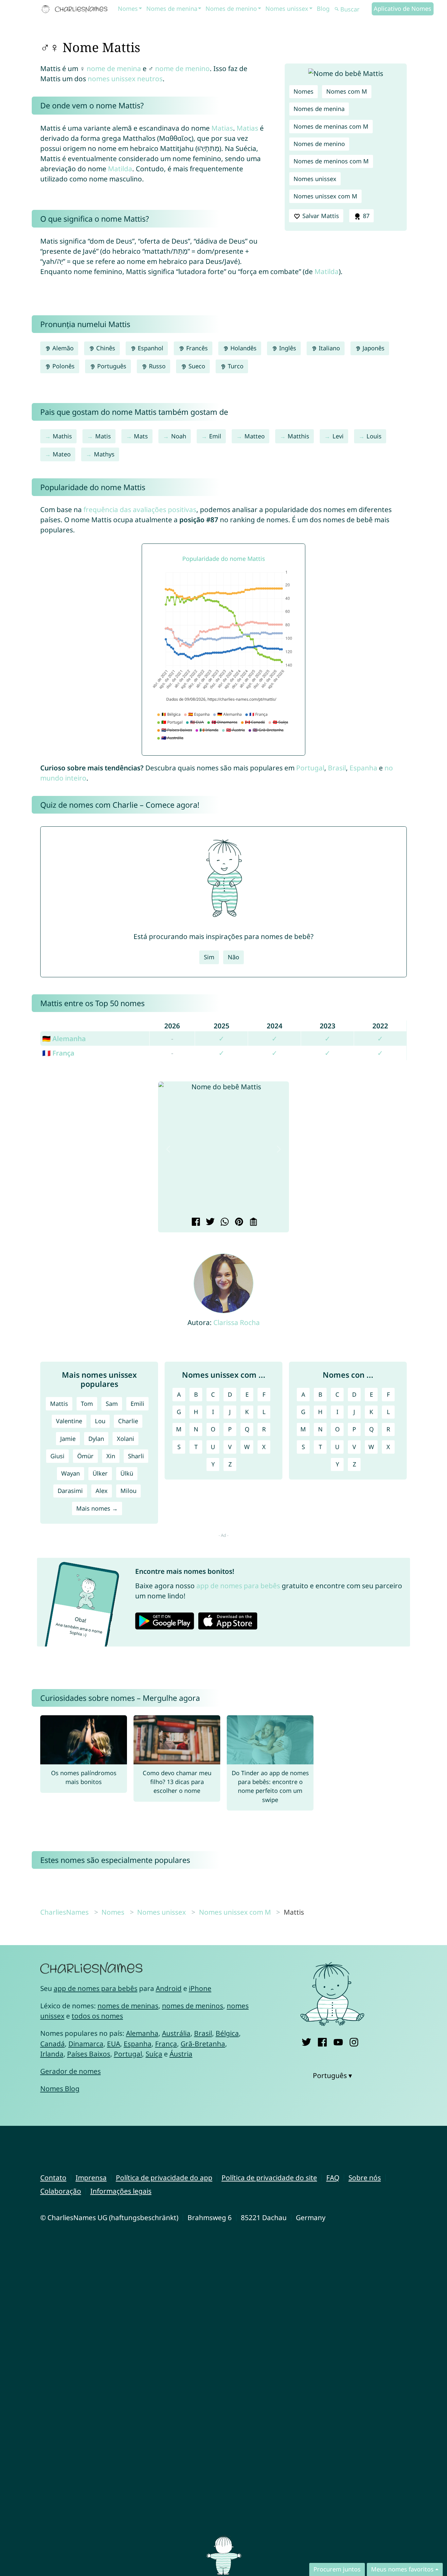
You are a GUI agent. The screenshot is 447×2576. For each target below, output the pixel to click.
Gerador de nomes (71, 2071)
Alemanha (142, 2033)
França (166, 2044)
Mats (141, 436)
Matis (103, 436)
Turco (235, 366)
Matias (222, 128)
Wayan (71, 1473)
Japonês (373, 348)
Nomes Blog (60, 2088)
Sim (209, 957)
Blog (323, 9)
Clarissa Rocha (237, 1322)
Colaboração (61, 2191)
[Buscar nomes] (337, 9)
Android (169, 1988)
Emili (137, 1404)
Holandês (243, 348)
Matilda (120, 169)
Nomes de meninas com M (331, 126)
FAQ (333, 2178)
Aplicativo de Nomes (402, 9)
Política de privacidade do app (164, 2178)
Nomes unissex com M (325, 196)
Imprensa (91, 2178)
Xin (111, 1456)
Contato (53, 2178)
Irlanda (52, 2054)
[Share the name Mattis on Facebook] (195, 1223)
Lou (100, 1421)
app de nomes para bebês (238, 1586)
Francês (196, 348)
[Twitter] (306, 2041)
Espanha (363, 768)
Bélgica (227, 2033)
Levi (338, 436)
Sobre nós (365, 2178)
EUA (114, 2044)
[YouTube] (338, 2041)
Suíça (154, 2054)
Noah (179, 436)
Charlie (128, 1421)
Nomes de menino (231, 9)
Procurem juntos (337, 2569)
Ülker (100, 1473)
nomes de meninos (193, 2006)
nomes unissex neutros (125, 79)
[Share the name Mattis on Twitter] (209, 1223)
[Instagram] (354, 2041)
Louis (374, 436)
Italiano (329, 348)
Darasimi (70, 1491)
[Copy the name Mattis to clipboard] (252, 1223)
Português (111, 366)
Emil (215, 436)
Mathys (104, 454)
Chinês (105, 348)
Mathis (62, 436)
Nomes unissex (287, 9)
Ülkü (127, 1473)
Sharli (136, 1456)
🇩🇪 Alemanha (64, 1039)
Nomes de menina (172, 9)
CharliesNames (64, 1912)
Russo (156, 366)
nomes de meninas (128, 2006)
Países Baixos (89, 2054)
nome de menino (182, 68)
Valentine (69, 1421)
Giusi (57, 1456)
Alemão (62, 348)
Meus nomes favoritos (402, 2569)
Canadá (53, 2044)
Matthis (298, 436)
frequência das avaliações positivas (140, 509)
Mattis (59, 1404)
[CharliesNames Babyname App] (76, 9)
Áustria (181, 2054)
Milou (128, 1491)
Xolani (125, 1439)
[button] (168, 1149)
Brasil (337, 768)
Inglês (287, 348)
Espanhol (150, 348)
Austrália (176, 2033)
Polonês (63, 366)
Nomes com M (347, 91)
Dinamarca (86, 2044)
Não (233, 957)
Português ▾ (332, 2075)
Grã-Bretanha (203, 2044)
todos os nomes (97, 2016)
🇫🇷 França (58, 1053)
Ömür (85, 1456)
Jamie (68, 1439)
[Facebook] (322, 2041)
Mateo (62, 454)
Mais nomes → (97, 1508)
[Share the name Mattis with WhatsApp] (224, 1223)
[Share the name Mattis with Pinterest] (238, 1223)
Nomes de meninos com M (331, 161)
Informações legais (121, 2191)
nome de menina (114, 68)
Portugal (310, 768)
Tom (87, 1404)
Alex (102, 1491)
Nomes (128, 9)
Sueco (196, 366)
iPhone (200, 1988)
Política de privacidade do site (269, 2178)
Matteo (255, 436)
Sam (112, 1404)
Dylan (96, 1439)
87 (365, 216)
